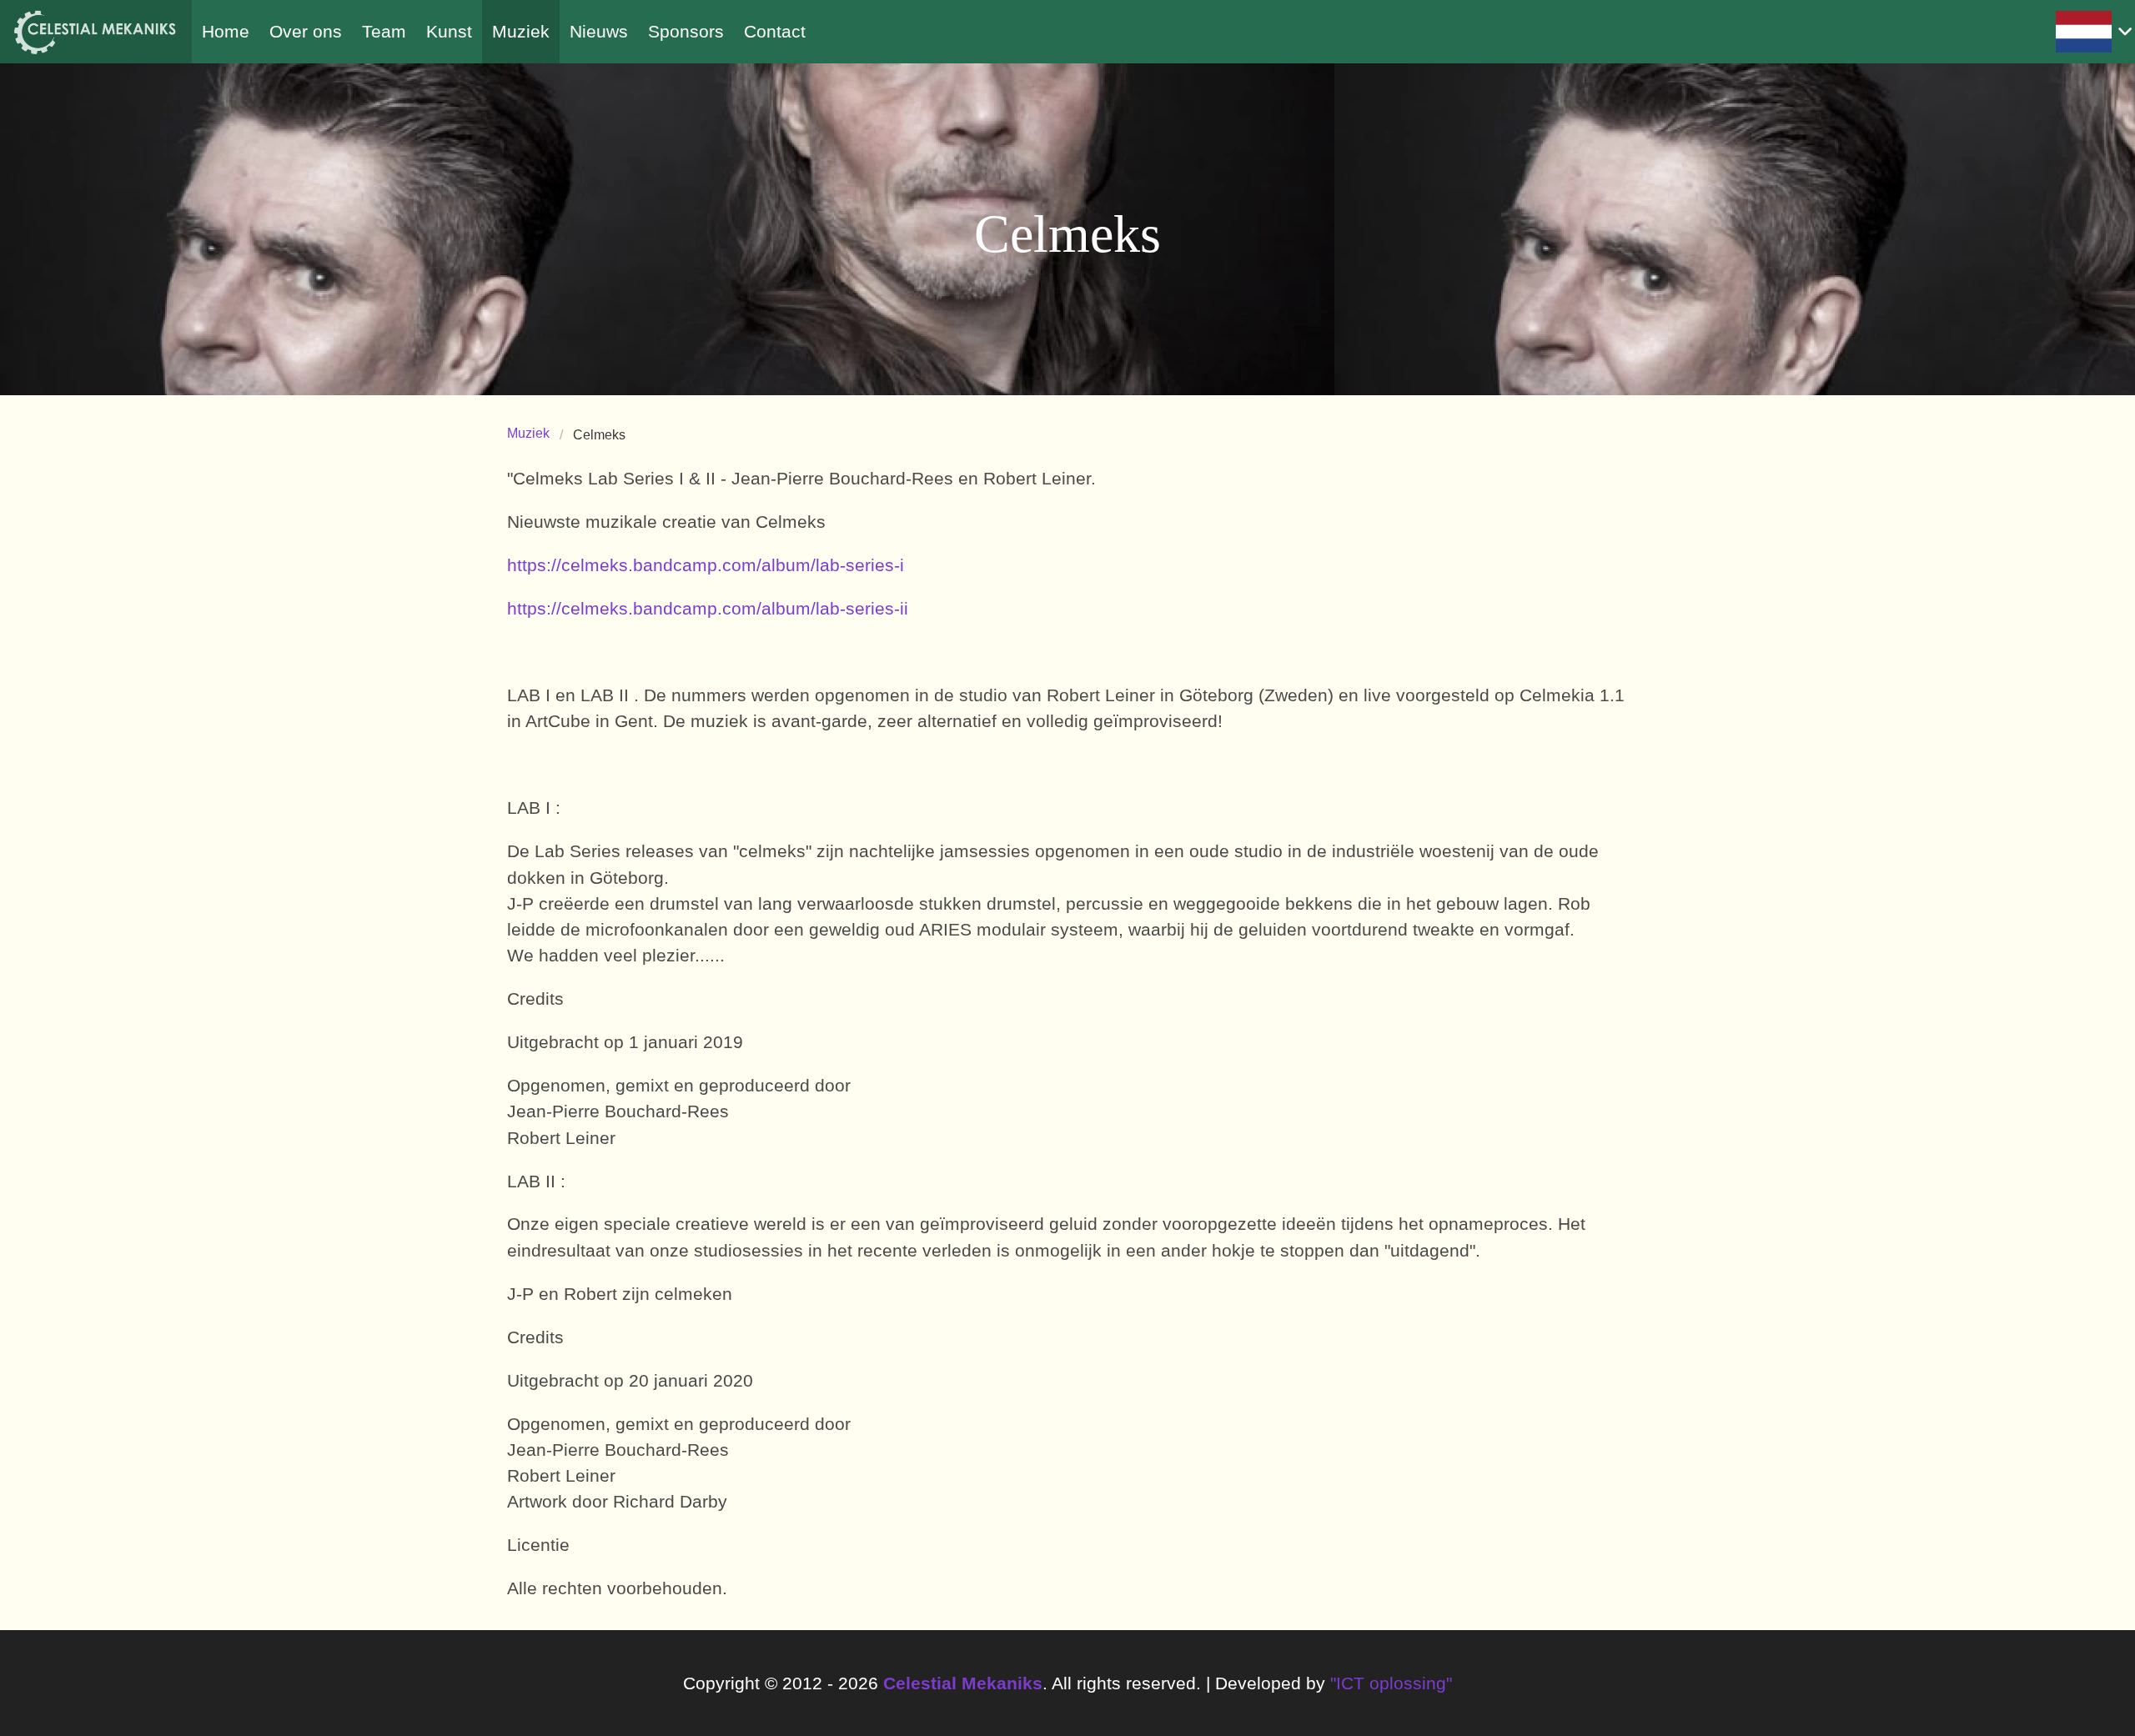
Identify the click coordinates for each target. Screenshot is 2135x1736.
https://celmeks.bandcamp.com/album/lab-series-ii (708, 608)
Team (384, 31)
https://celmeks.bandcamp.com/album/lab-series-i (706, 565)
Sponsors (686, 31)
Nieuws (599, 31)
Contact (775, 31)
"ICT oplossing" (1391, 1683)
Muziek (521, 31)
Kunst (449, 31)
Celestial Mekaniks (963, 1683)
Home (226, 31)
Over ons (306, 31)
